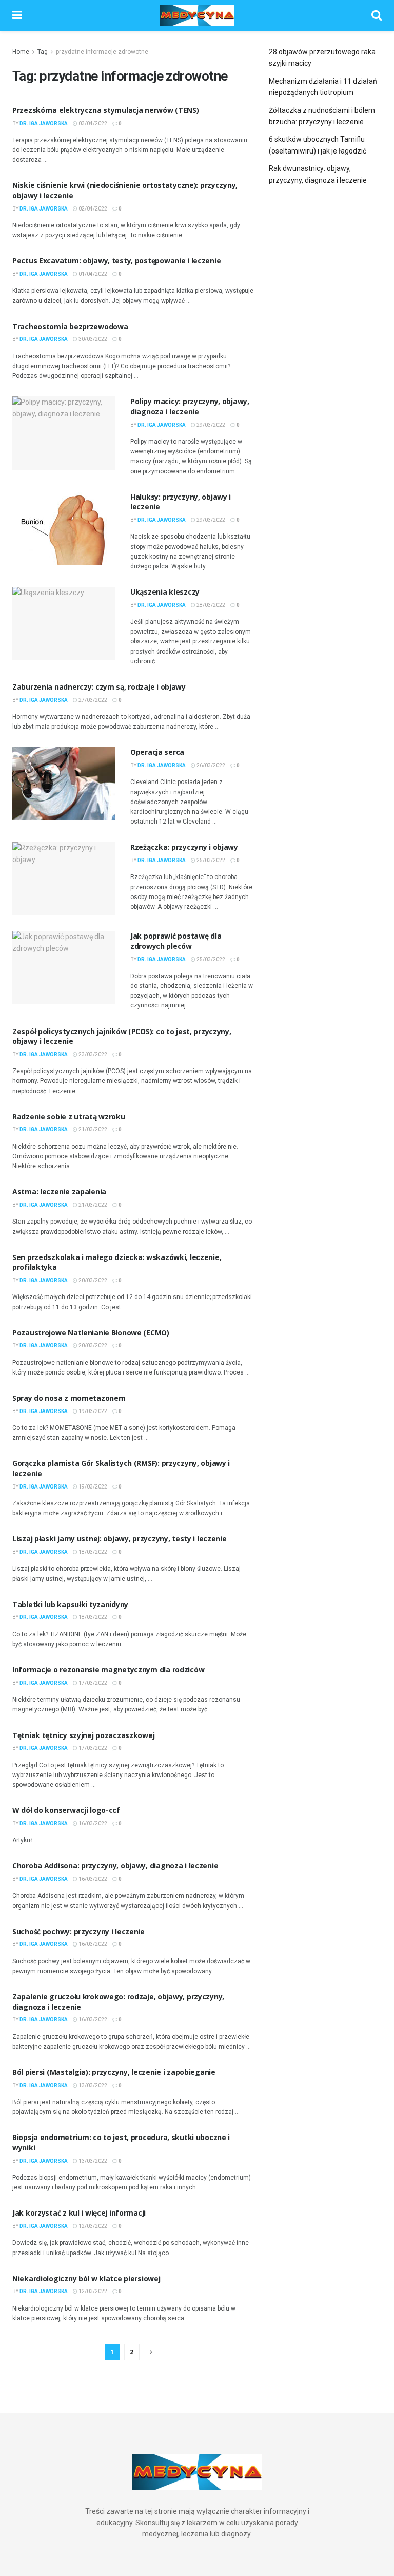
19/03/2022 (92, 1411)
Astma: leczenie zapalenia (59, 1191)
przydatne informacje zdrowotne (102, 52)
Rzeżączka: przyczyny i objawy (184, 847)
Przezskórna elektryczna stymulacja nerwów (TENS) (106, 110)
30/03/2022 (92, 339)
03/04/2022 (92, 123)
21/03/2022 (92, 1129)
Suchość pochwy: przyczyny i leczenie (78, 1931)
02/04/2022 (92, 209)
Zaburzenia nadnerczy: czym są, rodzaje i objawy (99, 687)
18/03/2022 (92, 1552)
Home (21, 52)
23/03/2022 (92, 1054)
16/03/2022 (92, 1824)
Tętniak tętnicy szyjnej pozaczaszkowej (83, 1735)
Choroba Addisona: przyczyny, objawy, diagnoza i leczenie (115, 1866)
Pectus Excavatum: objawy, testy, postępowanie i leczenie (116, 261)
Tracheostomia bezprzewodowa (70, 326)
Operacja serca (157, 752)
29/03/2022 (210, 425)
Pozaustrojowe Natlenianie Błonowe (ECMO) (91, 1333)
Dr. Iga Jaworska (44, 123)
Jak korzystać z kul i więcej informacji (79, 2213)
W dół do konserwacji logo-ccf (66, 1810)
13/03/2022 (92, 2085)
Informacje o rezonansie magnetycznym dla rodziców (108, 1669)
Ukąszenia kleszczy (165, 592)
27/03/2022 (92, 700)
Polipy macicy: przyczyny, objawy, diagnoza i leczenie (190, 406)
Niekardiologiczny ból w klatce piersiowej (86, 2278)
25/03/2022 (210, 860)
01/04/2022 (92, 274)
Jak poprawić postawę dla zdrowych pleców (176, 941)
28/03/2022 (210, 605)
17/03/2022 (92, 1683)
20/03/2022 (92, 1280)
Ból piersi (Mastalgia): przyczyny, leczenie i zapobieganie (114, 2072)
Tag (43, 52)
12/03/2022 (92, 2226)
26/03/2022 (210, 765)
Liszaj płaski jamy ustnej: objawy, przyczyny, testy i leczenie (120, 1539)
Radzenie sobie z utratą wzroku (69, 1117)
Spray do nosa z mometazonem (69, 1398)
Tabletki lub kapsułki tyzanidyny (70, 1604)
